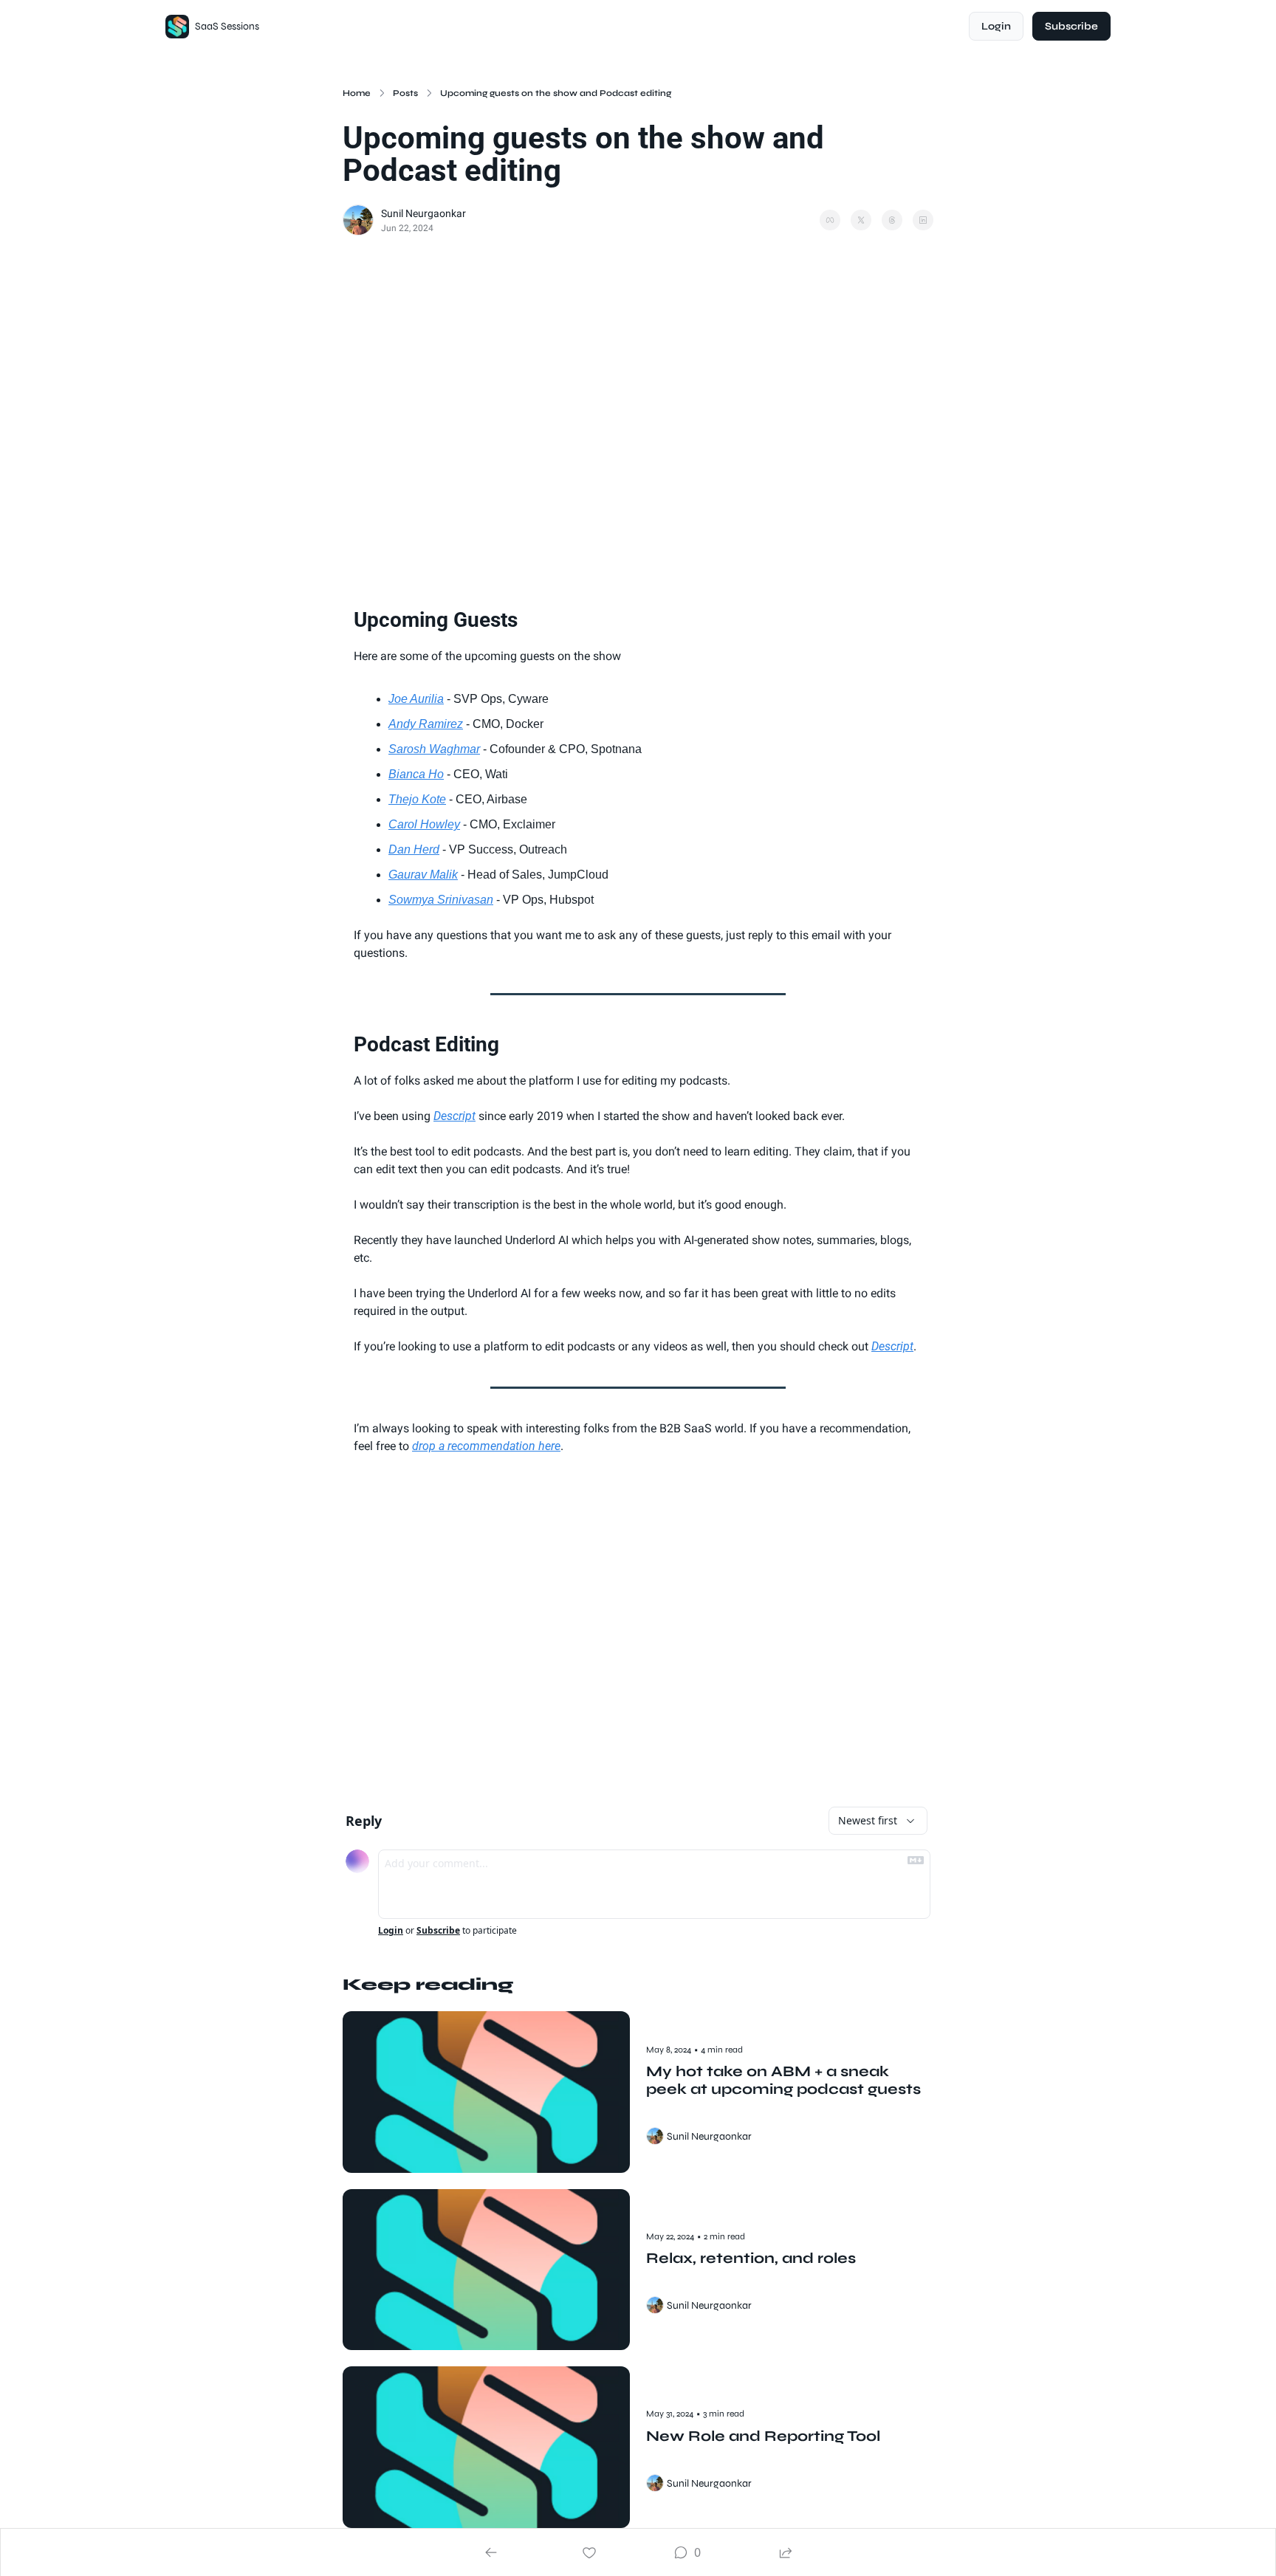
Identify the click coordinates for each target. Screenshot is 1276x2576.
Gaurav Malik (423, 875)
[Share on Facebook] (830, 220)
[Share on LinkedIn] (923, 220)
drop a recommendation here (486, 1446)
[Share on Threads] (892, 220)
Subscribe (438, 1931)
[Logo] (177, 27)
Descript (455, 1116)
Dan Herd (414, 849)
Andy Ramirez (426, 724)
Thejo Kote (417, 799)
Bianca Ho (416, 774)
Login (391, 1931)
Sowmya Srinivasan (441, 900)
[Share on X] (861, 220)
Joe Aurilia (416, 699)
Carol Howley (424, 824)
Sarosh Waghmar (434, 749)
